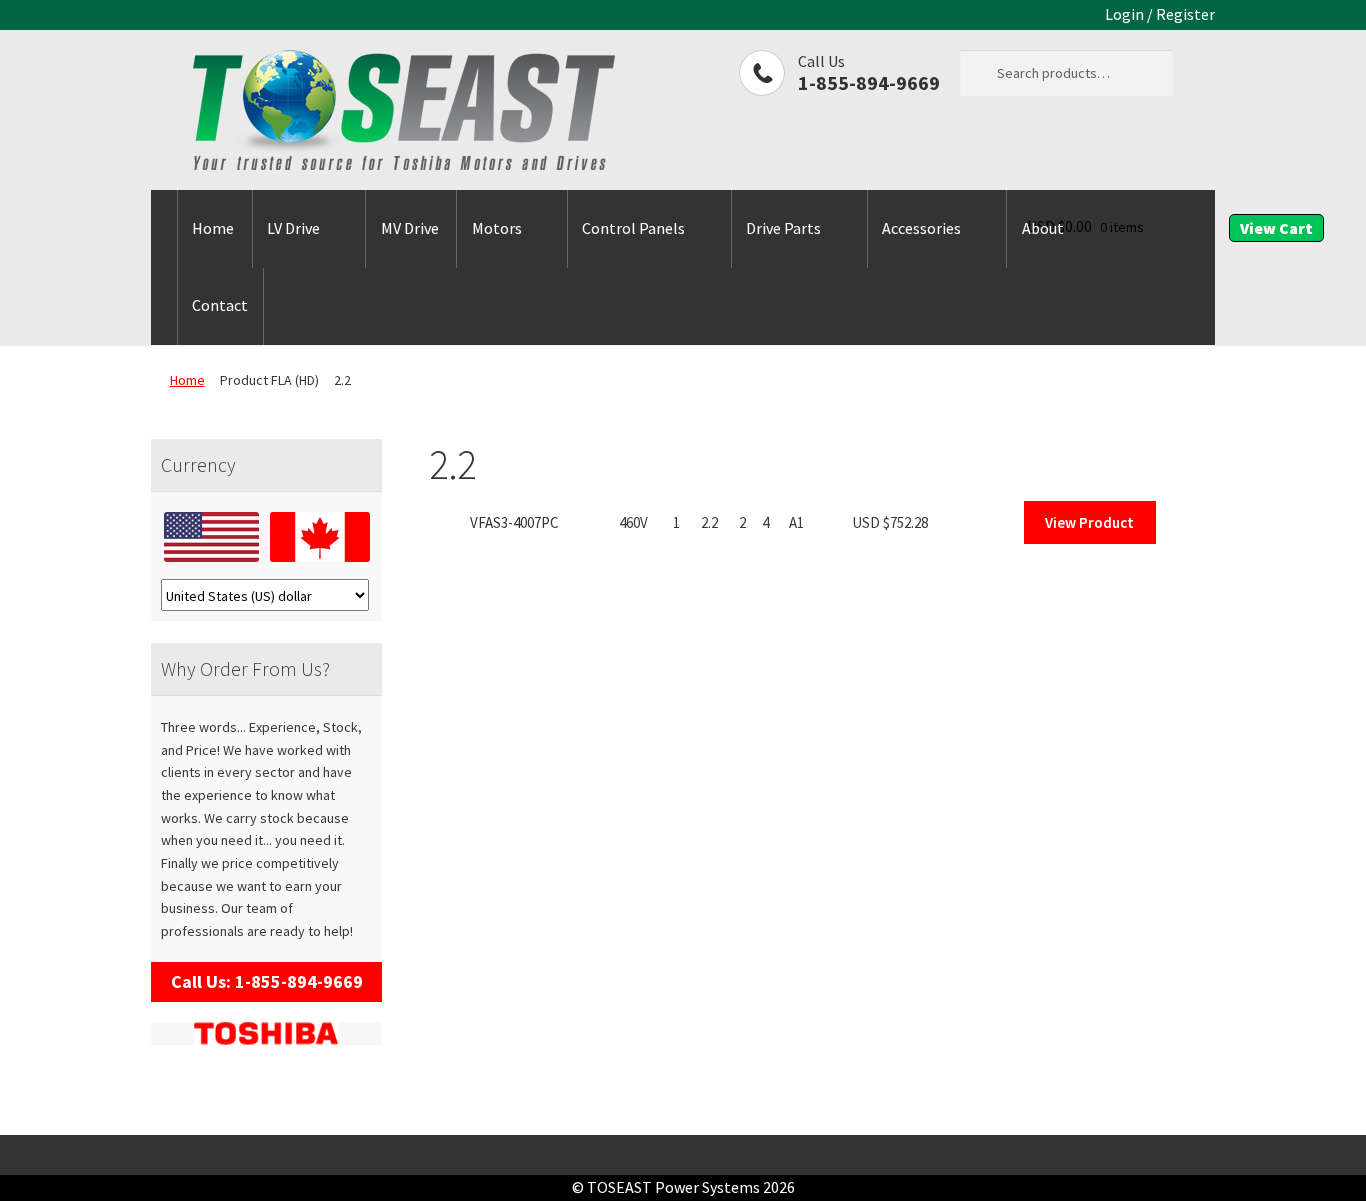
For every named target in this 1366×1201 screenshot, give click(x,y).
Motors (497, 228)
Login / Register (1160, 14)
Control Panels (633, 228)
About (1043, 228)
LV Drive (293, 228)
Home (213, 228)
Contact (220, 305)
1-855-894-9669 (869, 82)
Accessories (921, 228)
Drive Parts (783, 228)
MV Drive (410, 228)
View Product (1089, 522)
